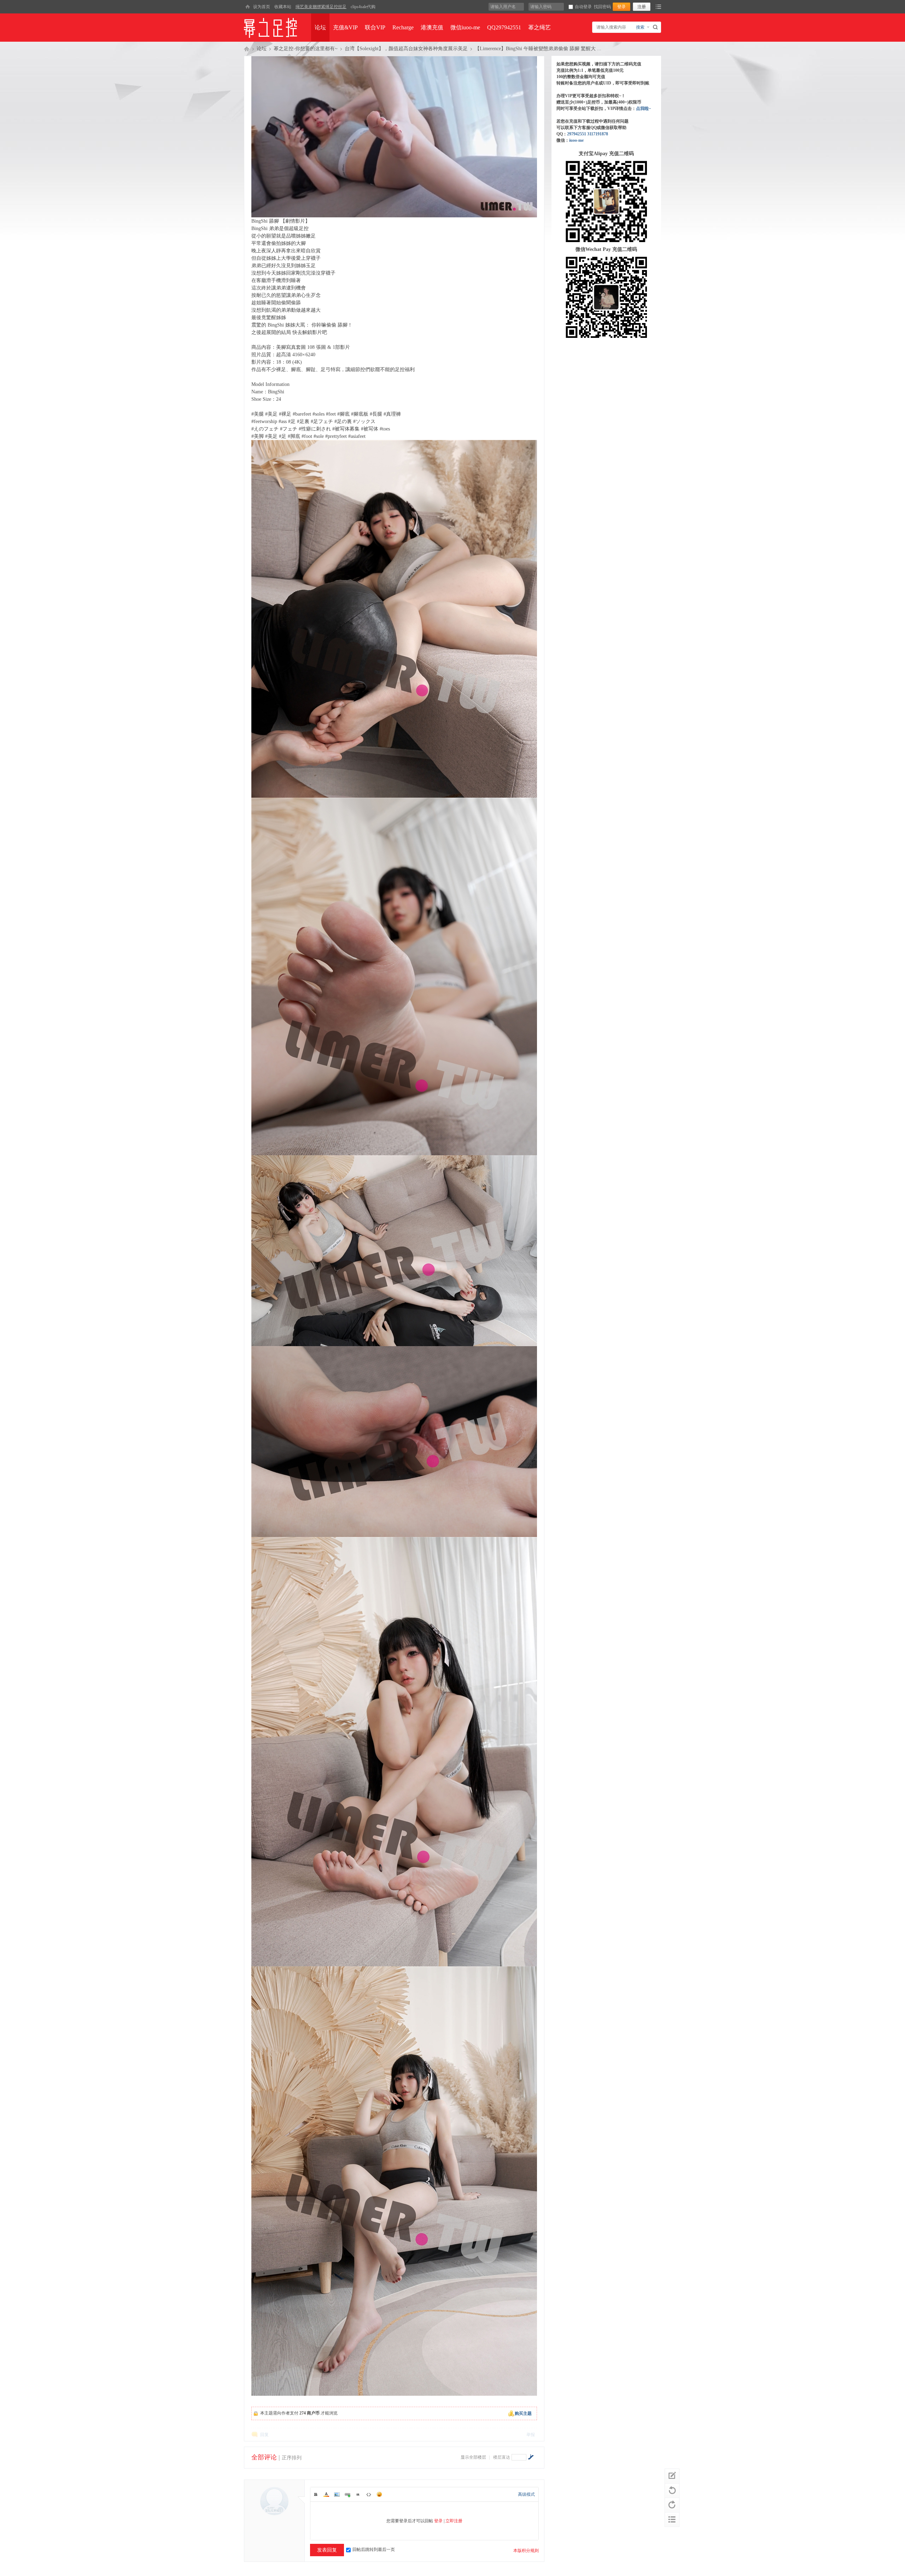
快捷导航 (658, 7)
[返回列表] (672, 2519)
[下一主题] (672, 2505)
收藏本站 (283, 7)
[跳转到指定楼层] (531, 2457)
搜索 (640, 27)
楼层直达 (502, 2457)
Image (337, 2494)
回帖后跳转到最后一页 (374, 2549)
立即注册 (454, 2521)
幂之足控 (247, 49)
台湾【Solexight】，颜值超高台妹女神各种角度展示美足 (406, 49)
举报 (531, 2435)
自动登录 (583, 7)
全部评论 (264, 2457)
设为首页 (262, 7)
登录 (438, 2521)
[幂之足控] (247, 7)
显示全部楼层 (473, 2457)
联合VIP (375, 27)
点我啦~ (643, 108)
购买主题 (523, 2413)
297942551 (577, 134)
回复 (264, 2435)
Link (348, 2494)
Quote (358, 2494)
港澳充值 (432, 27)
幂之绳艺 (539, 27)
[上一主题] (672, 2490)
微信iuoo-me (465, 27)
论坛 (320, 27)
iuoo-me (576, 140)
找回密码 (602, 7)
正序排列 (292, 2458)
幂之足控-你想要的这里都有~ (306, 49)
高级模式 (526, 2494)
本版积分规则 (526, 2551)
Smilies (379, 2494)
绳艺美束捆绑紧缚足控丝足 (321, 7)
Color (326, 2494)
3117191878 (598, 134)
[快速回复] (672, 2476)
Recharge (403, 27)
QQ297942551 (504, 27)
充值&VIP (345, 27)
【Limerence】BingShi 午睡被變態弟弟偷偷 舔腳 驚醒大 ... (538, 49)
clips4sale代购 (363, 7)
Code (369, 2494)
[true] (656, 27)
